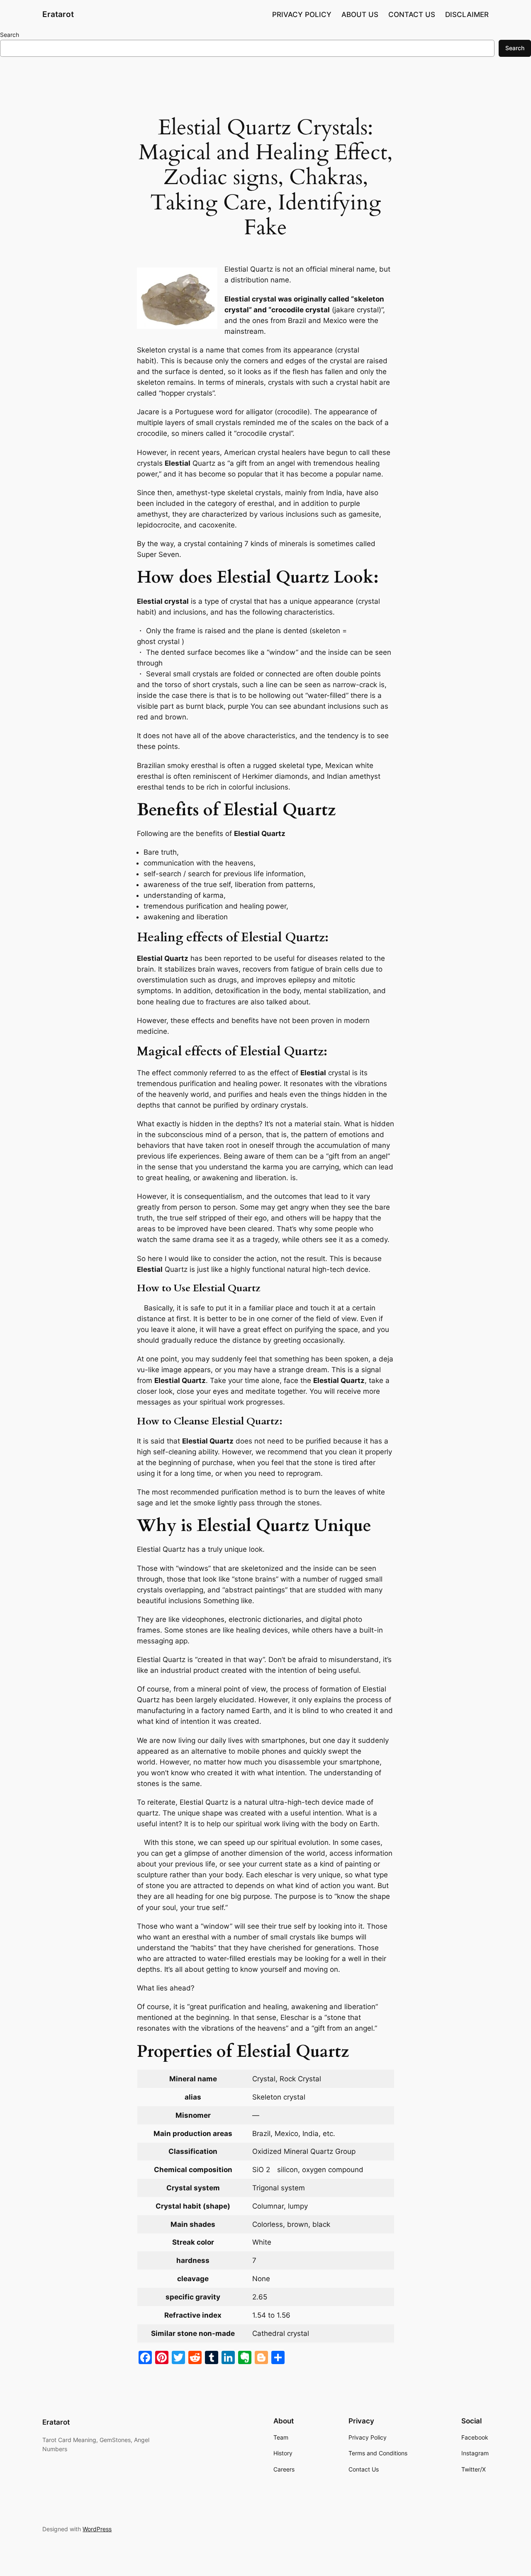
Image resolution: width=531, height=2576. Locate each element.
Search (10, 35)
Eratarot (58, 14)
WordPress (97, 2529)
